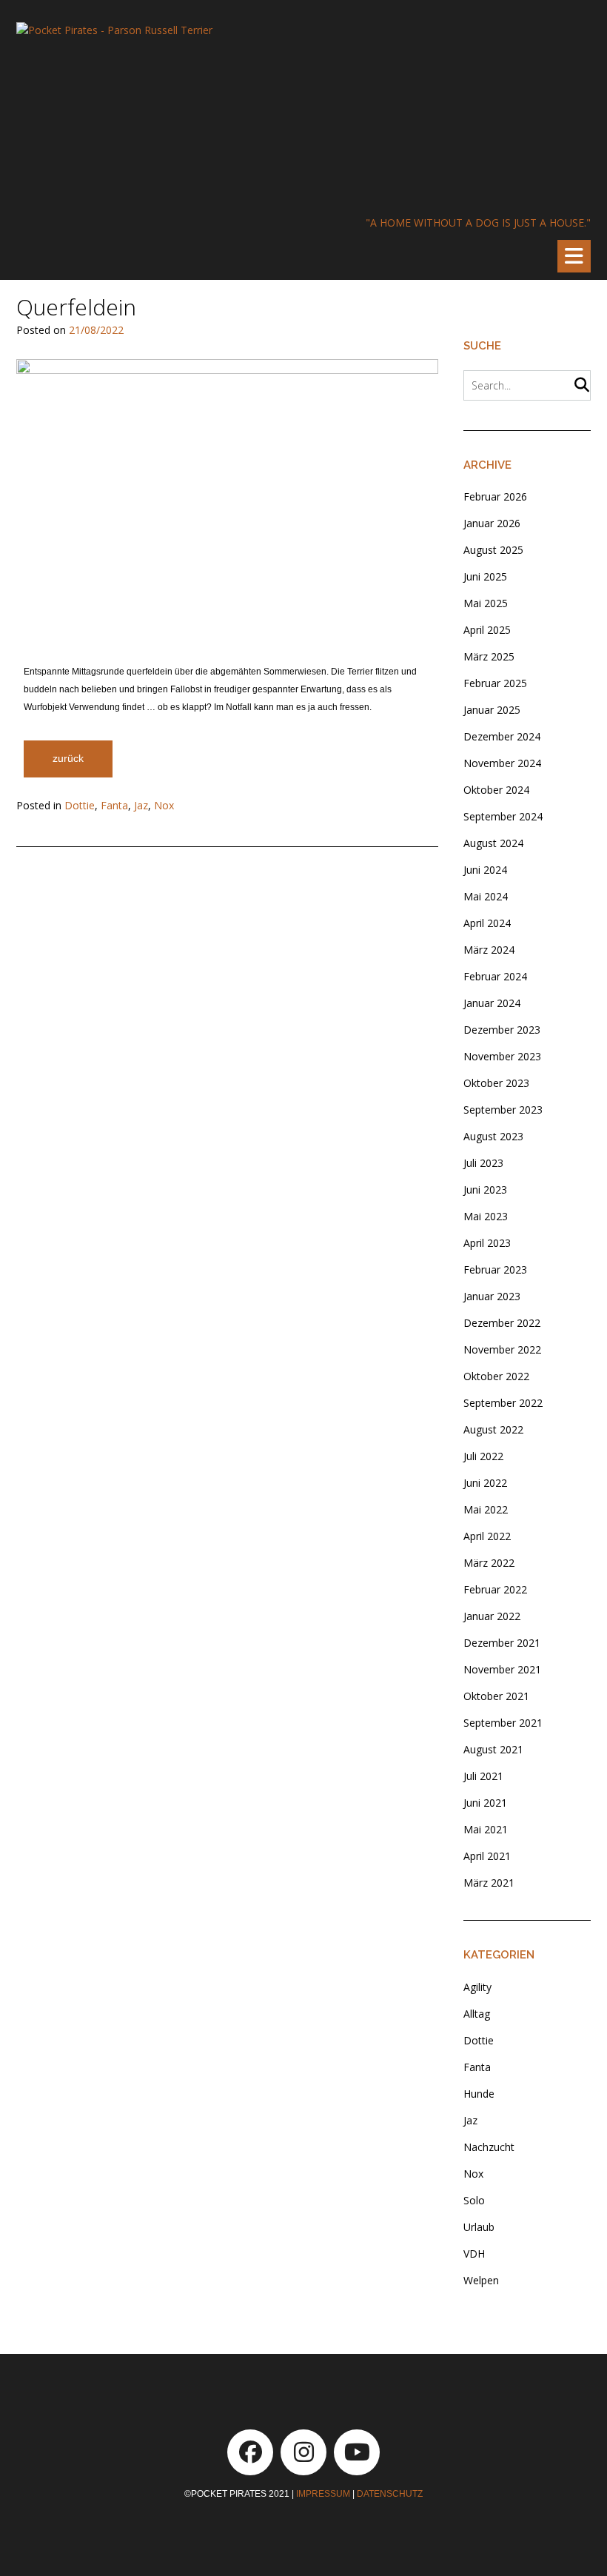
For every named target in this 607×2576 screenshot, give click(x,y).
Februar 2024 (495, 976)
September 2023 (503, 1110)
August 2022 (493, 1429)
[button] (574, 256)
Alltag (477, 2014)
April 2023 (487, 1243)
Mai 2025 (486, 603)
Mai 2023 (486, 1216)
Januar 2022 (492, 1616)
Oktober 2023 (496, 1083)
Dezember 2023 (502, 1030)
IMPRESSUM (323, 2494)
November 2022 (502, 1349)
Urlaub (479, 2227)
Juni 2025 (485, 576)
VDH (474, 2254)
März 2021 (489, 1883)
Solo (474, 2200)
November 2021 (502, 1669)
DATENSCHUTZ (390, 2494)
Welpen (481, 2280)
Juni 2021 (485, 1803)
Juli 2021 (483, 1776)
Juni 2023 (485, 1190)
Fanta (114, 805)
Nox (164, 805)
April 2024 (487, 923)
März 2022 (489, 1563)
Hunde (479, 2094)
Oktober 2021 (496, 1696)
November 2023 (502, 1056)
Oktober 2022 (496, 1376)
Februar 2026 (495, 496)
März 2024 (489, 950)
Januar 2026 (492, 523)
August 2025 (493, 550)
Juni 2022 (485, 1483)
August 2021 (493, 1749)
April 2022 (487, 1536)
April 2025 (487, 630)
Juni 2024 (485, 870)
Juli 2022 (483, 1456)
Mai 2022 (486, 1509)
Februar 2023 (495, 1269)
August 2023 (493, 1136)
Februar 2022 (495, 1589)
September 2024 (503, 816)
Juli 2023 (483, 1163)
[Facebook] (250, 2452)
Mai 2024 (486, 896)
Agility (477, 1987)
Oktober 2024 (496, 790)
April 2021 (487, 1856)
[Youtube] (357, 2452)
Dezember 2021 (502, 1643)
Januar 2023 (492, 1296)
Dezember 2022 (502, 1323)
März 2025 (489, 656)
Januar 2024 (492, 1003)
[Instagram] (303, 2452)
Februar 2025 (495, 683)
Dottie (80, 805)
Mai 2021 (486, 1829)
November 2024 (502, 763)
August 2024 (493, 843)
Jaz (141, 805)
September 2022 (503, 1403)
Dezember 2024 (502, 736)
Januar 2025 (492, 710)
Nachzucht (489, 2147)
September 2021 (503, 1723)
